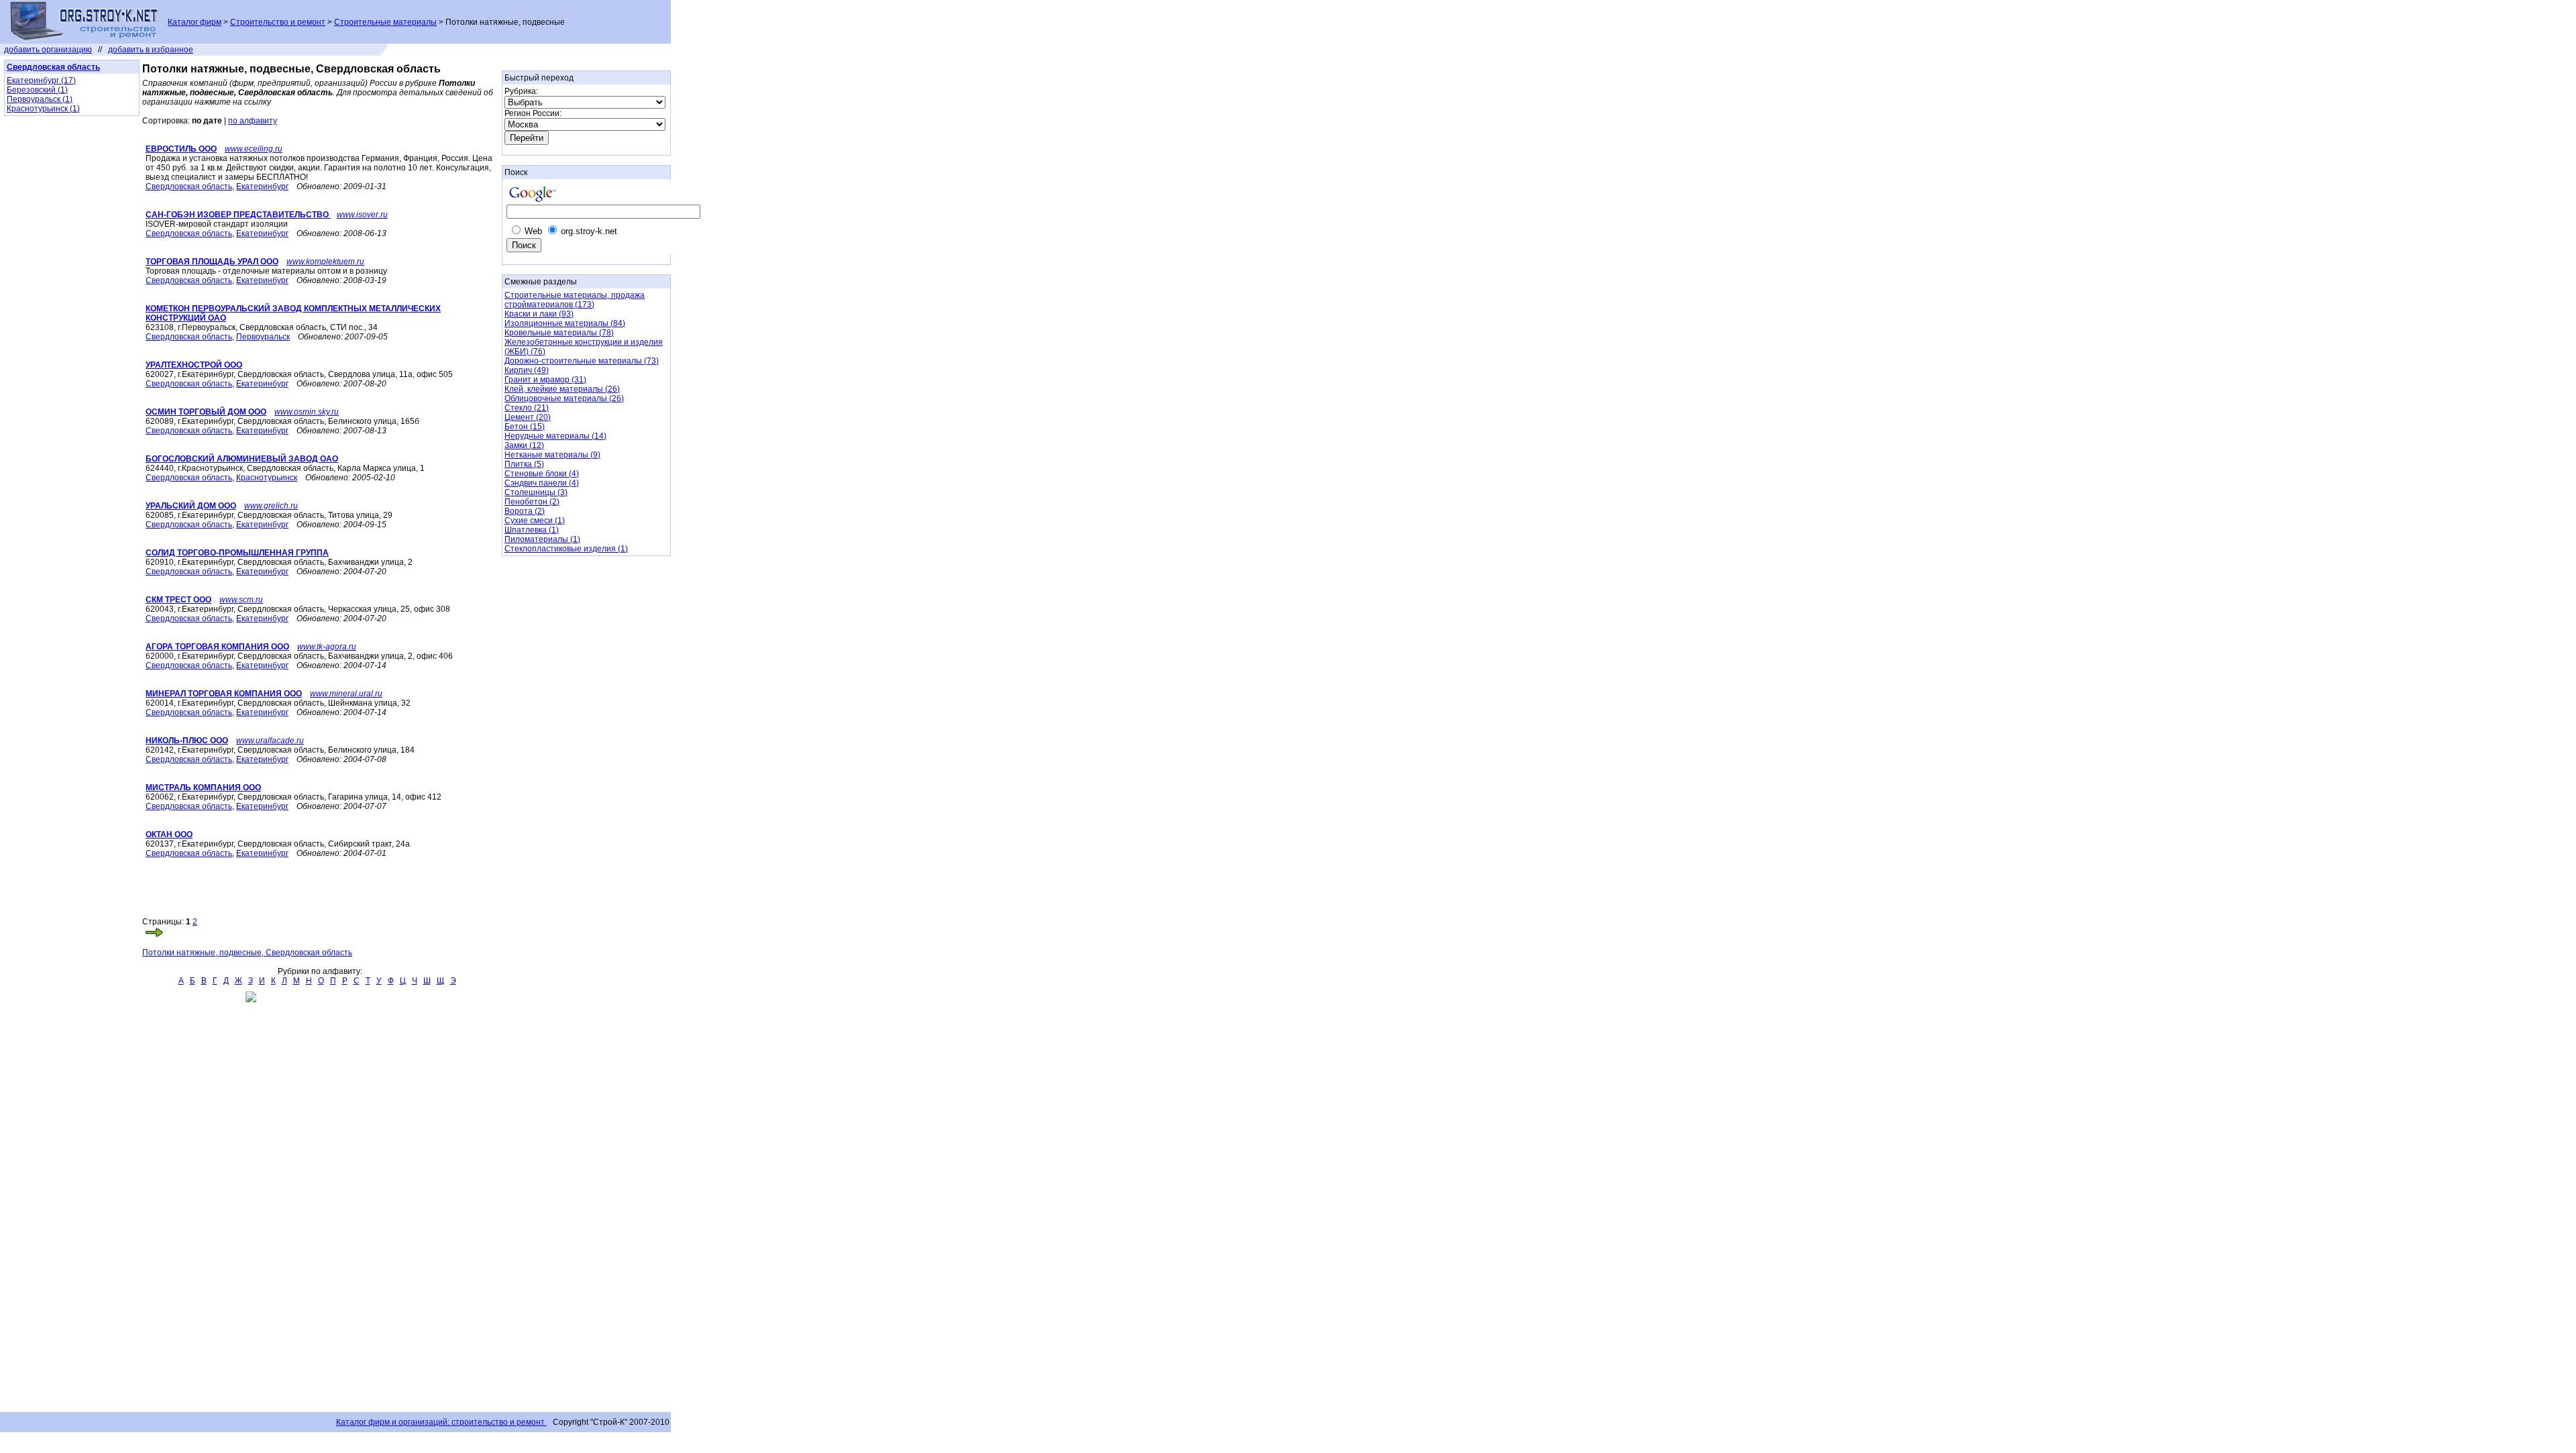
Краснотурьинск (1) (43, 109)
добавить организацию (48, 50)
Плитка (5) (524, 464)
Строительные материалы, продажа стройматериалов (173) (575, 300)
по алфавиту (253, 121)
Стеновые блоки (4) (542, 474)
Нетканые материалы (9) (552, 455)
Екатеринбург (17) (41, 80)
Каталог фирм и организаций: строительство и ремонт (441, 1422)
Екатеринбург (262, 186)
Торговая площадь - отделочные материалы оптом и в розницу (266, 271)
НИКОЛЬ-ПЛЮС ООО (187, 741)
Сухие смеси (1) (535, 521)
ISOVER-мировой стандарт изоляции (217, 224)
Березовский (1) (37, 90)
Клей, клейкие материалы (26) (562, 389)
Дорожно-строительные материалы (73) (582, 361)
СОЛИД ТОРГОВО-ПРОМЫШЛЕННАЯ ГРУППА (237, 553)
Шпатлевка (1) (532, 530)
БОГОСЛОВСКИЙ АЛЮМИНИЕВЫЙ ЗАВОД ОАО (242, 459)
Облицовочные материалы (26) (564, 398)
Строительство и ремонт (278, 22)
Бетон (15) (525, 427)
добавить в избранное (151, 50)
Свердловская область (189, 186)
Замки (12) (524, 445)
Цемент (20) (528, 417)
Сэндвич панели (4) (542, 483)
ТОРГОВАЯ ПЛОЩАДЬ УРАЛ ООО (212, 262)
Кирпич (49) (527, 370)
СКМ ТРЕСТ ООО (178, 600)
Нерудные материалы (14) (555, 436)
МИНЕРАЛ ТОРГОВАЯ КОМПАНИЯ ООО (224, 694)
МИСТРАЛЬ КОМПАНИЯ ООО (203, 788)
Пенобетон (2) (532, 502)
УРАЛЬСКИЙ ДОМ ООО (191, 506)
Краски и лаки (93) (539, 314)
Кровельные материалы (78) (559, 333)
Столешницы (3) (536, 492)
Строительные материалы (385, 22)
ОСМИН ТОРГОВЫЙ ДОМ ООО (206, 412)
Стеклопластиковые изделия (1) (566, 549)
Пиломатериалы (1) (542, 539)
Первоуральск (263, 337)
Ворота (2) (525, 511)
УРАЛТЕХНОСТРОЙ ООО (194, 365)
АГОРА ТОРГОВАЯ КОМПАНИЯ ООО (217, 647)
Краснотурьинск (267, 478)
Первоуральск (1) (40, 99)
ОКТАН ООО (169, 835)
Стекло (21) (527, 408)
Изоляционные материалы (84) (565, 323)
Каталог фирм (195, 22)
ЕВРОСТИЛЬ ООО (181, 149)
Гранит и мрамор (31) (545, 380)
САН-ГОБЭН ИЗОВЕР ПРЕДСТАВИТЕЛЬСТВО (238, 215)
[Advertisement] (299, 897)
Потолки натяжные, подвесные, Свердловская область (247, 953)
